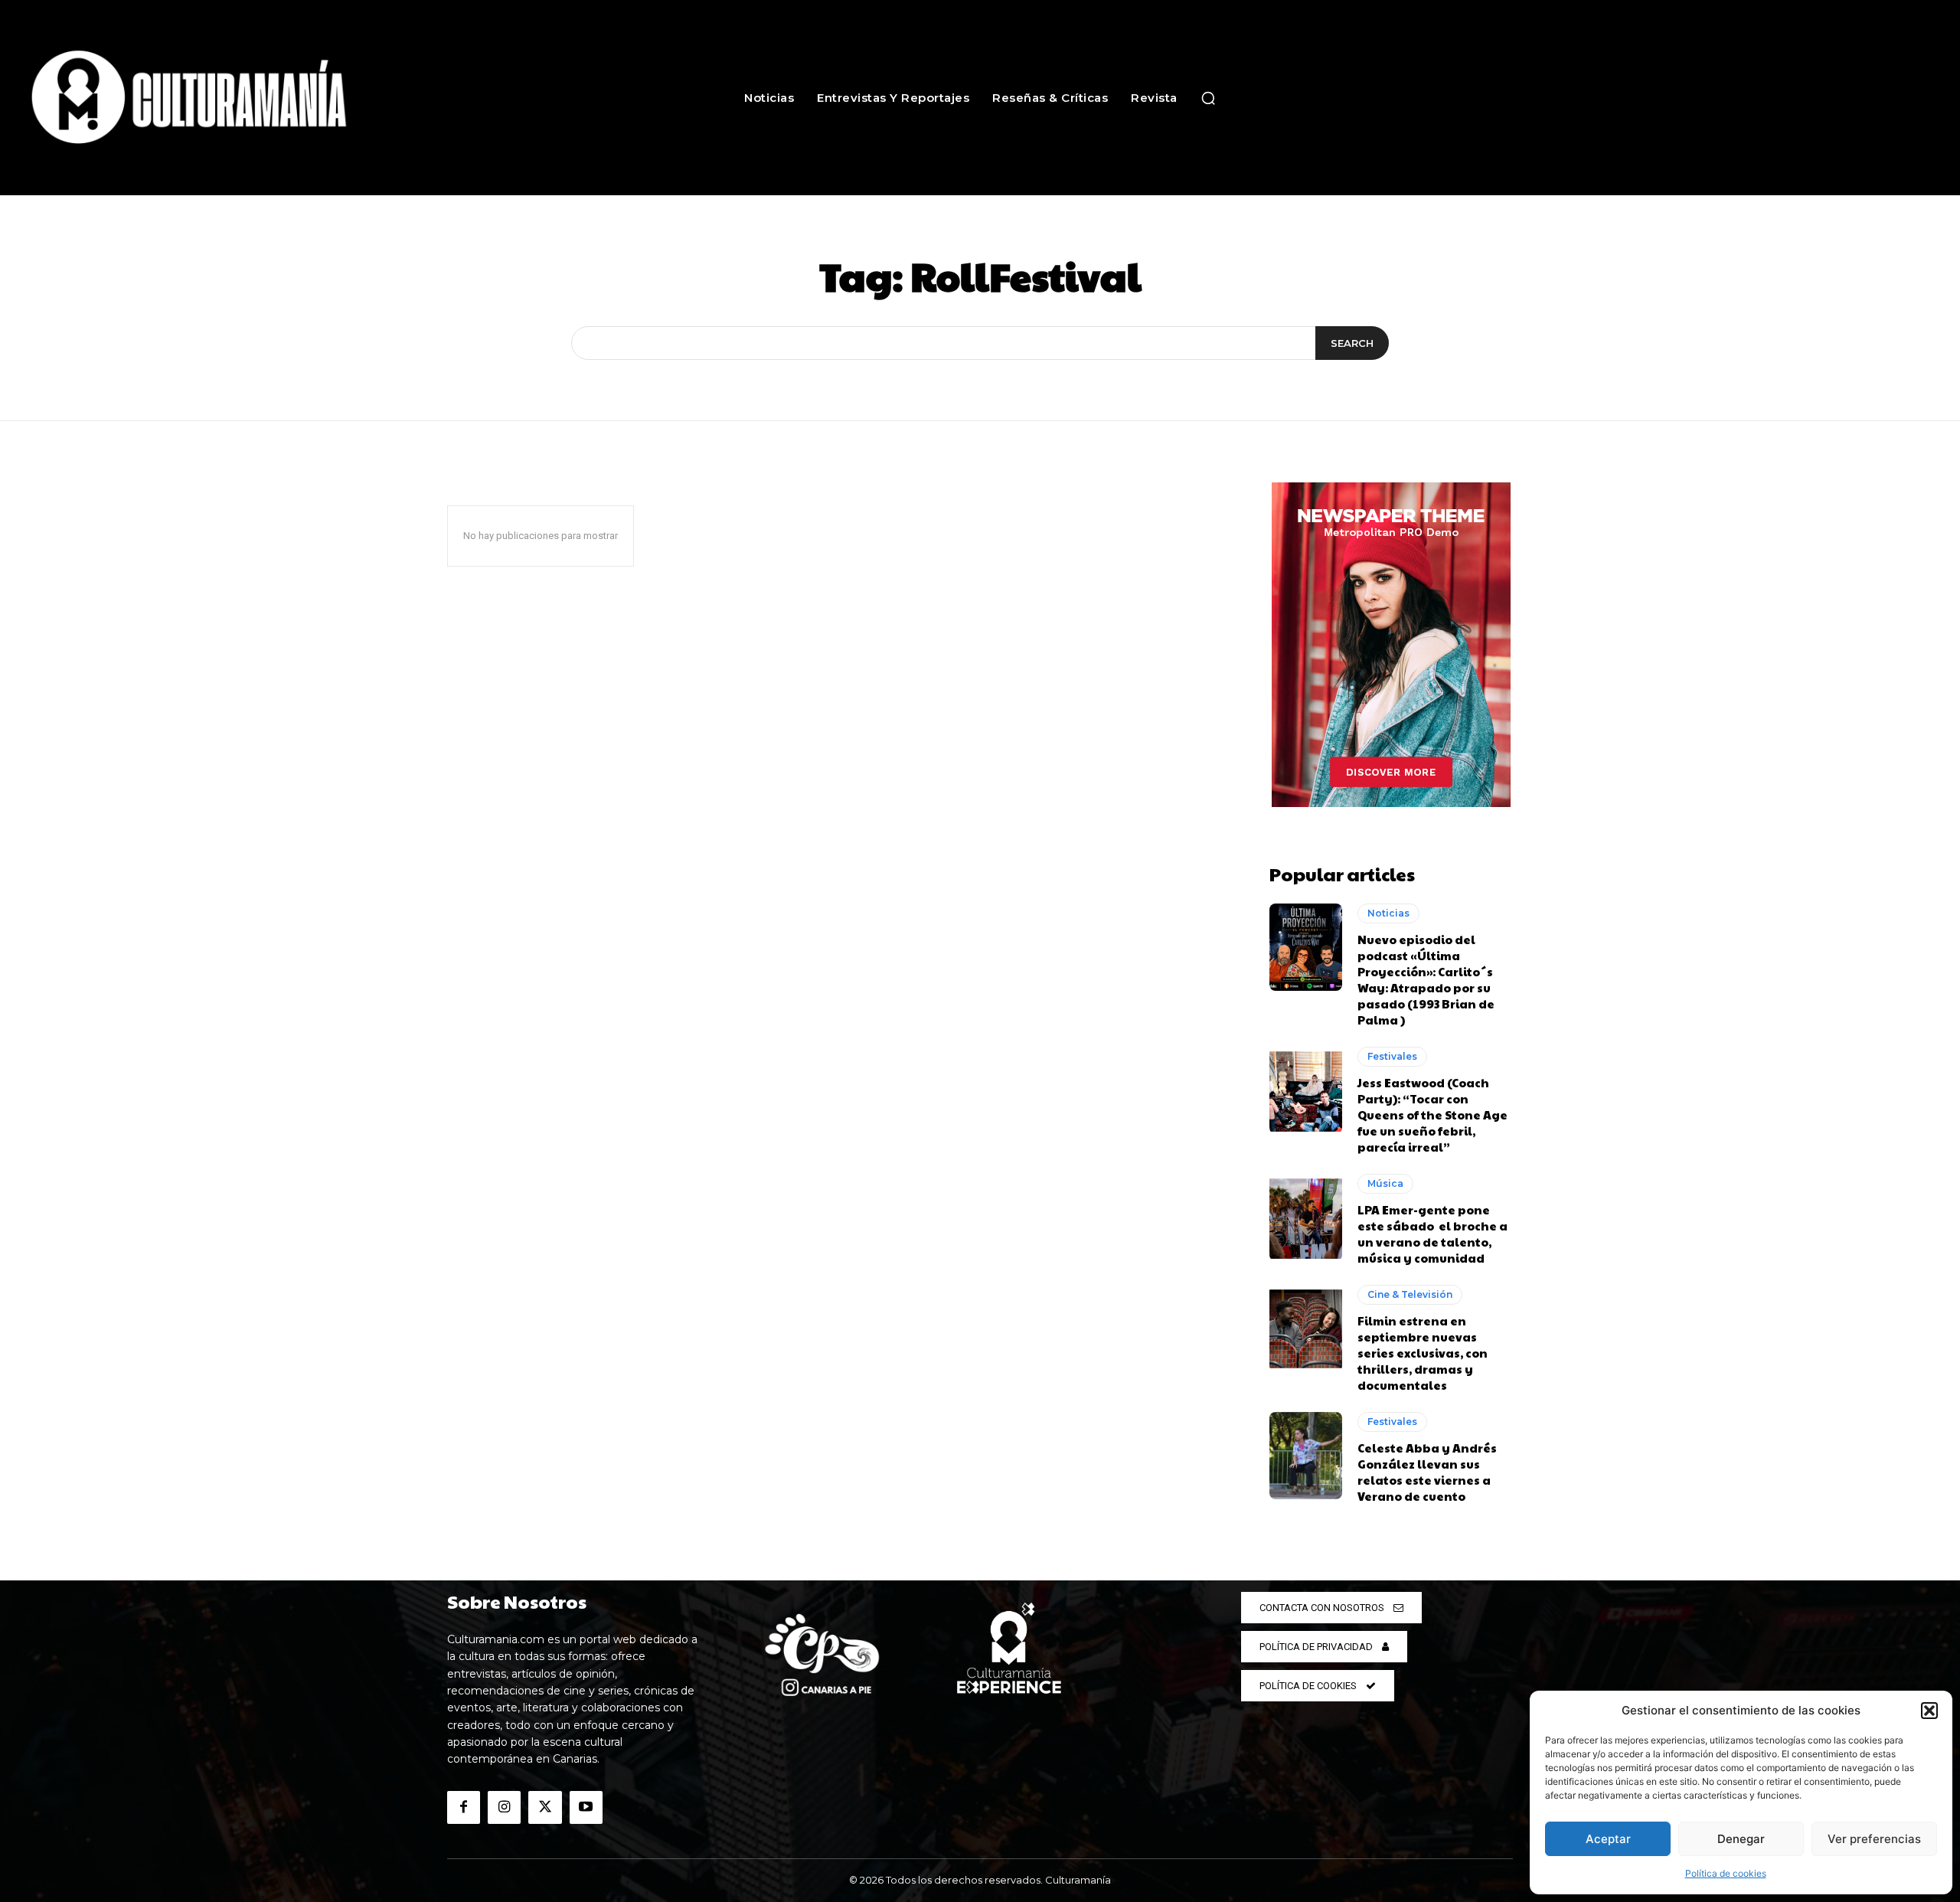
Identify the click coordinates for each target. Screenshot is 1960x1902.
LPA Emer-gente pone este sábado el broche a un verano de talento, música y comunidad (1432, 1234)
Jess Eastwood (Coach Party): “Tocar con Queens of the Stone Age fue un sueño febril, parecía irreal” (1432, 1114)
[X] (545, 1807)
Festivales (1392, 1056)
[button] (1929, 1711)
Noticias (1388, 913)
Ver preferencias (1874, 1839)
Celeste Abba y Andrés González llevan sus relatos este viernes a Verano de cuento (1427, 1472)
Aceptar (1608, 1839)
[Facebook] (464, 1807)
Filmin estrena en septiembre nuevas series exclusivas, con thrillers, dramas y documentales (1423, 1353)
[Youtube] (586, 1807)
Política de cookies (1726, 1873)
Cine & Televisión (1410, 1294)
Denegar (1741, 1839)
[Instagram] (504, 1807)
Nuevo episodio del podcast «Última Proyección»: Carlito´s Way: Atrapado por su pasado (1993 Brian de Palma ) (1426, 979)
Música (1385, 1183)
